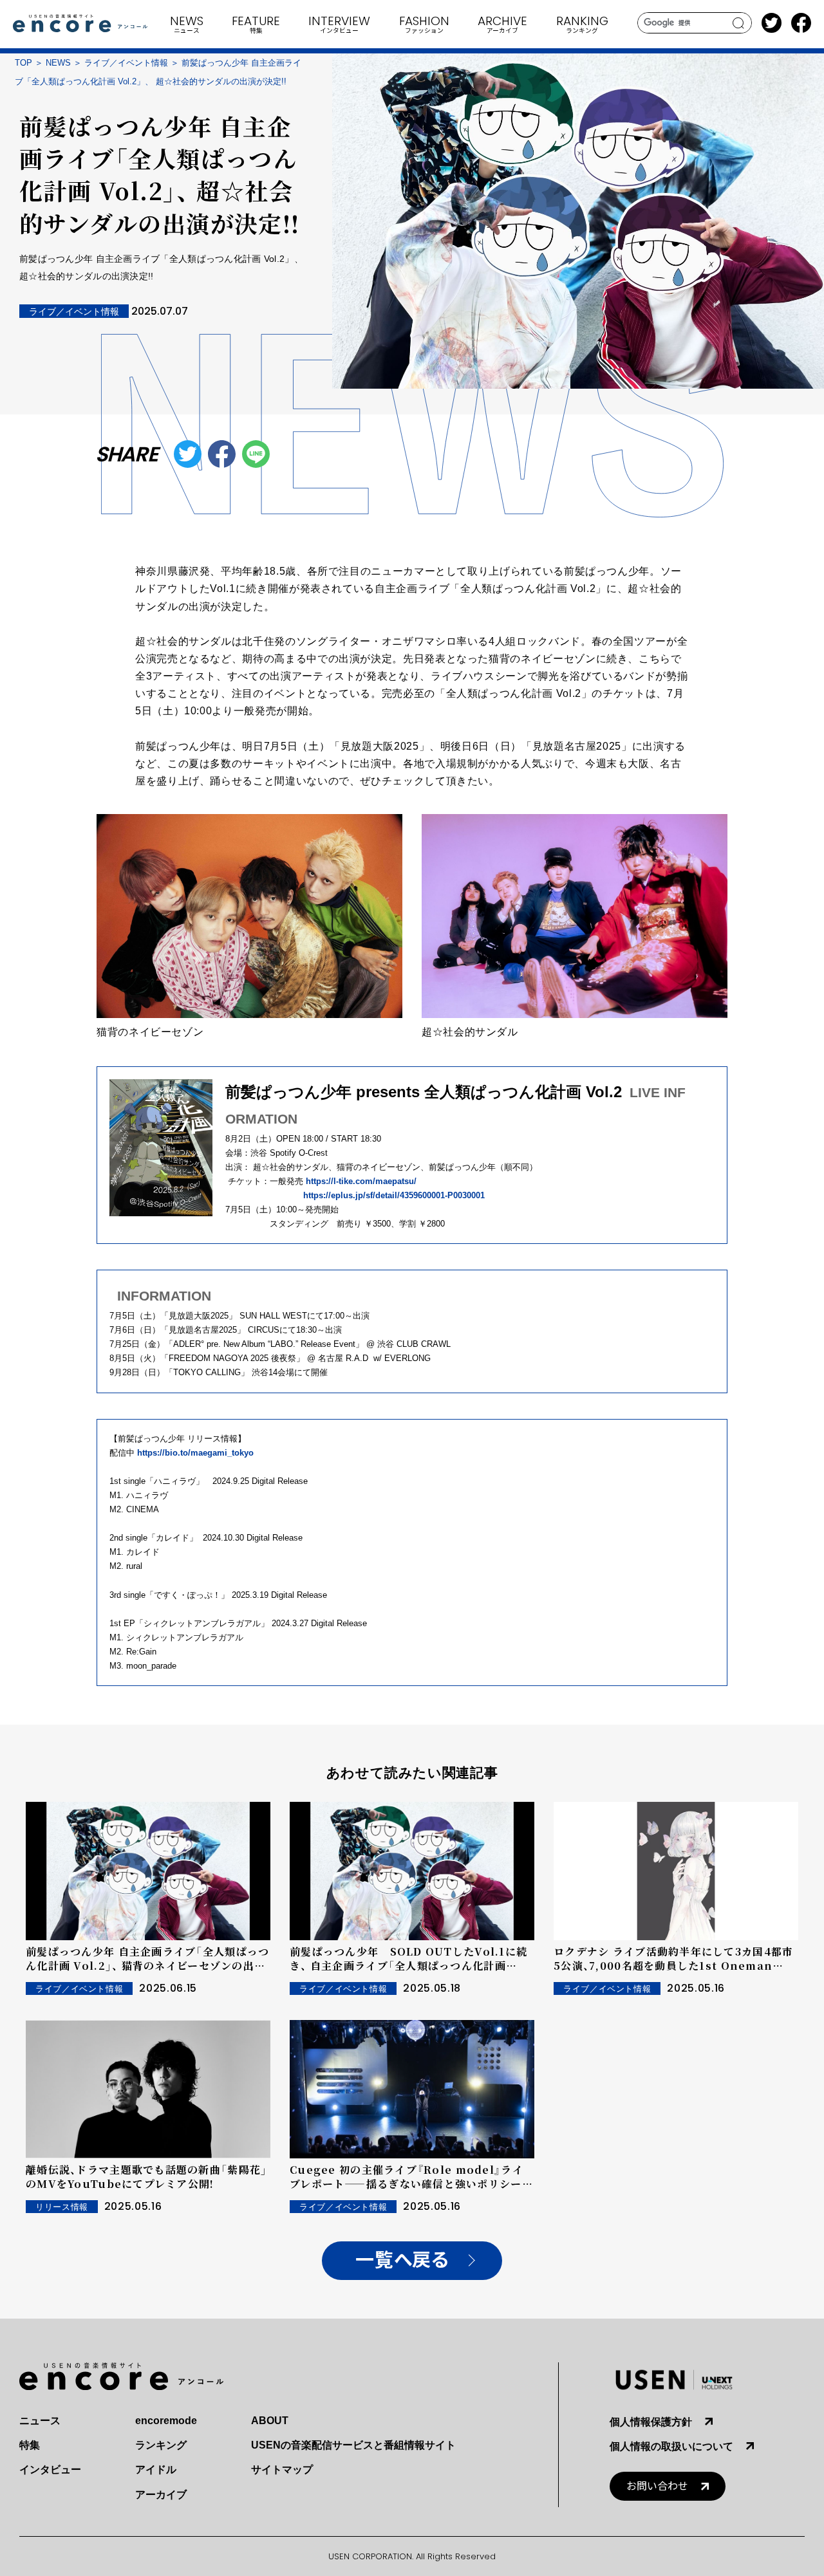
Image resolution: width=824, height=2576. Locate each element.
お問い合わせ (657, 2486)
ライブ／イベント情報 (126, 63)
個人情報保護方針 (651, 2422)
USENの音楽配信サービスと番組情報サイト (353, 2445)
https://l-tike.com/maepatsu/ (365, 1181)
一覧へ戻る (402, 2260)
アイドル (156, 2469)
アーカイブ (161, 2495)
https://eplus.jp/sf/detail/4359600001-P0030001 (394, 1195)
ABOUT (270, 2421)
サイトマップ (282, 2469)
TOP (23, 63)
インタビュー (50, 2469)
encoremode (166, 2421)
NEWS (58, 63)
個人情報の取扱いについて (671, 2446)
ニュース (40, 2421)
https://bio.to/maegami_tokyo (195, 1453)
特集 (30, 2445)
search (739, 23)
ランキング (161, 2445)
